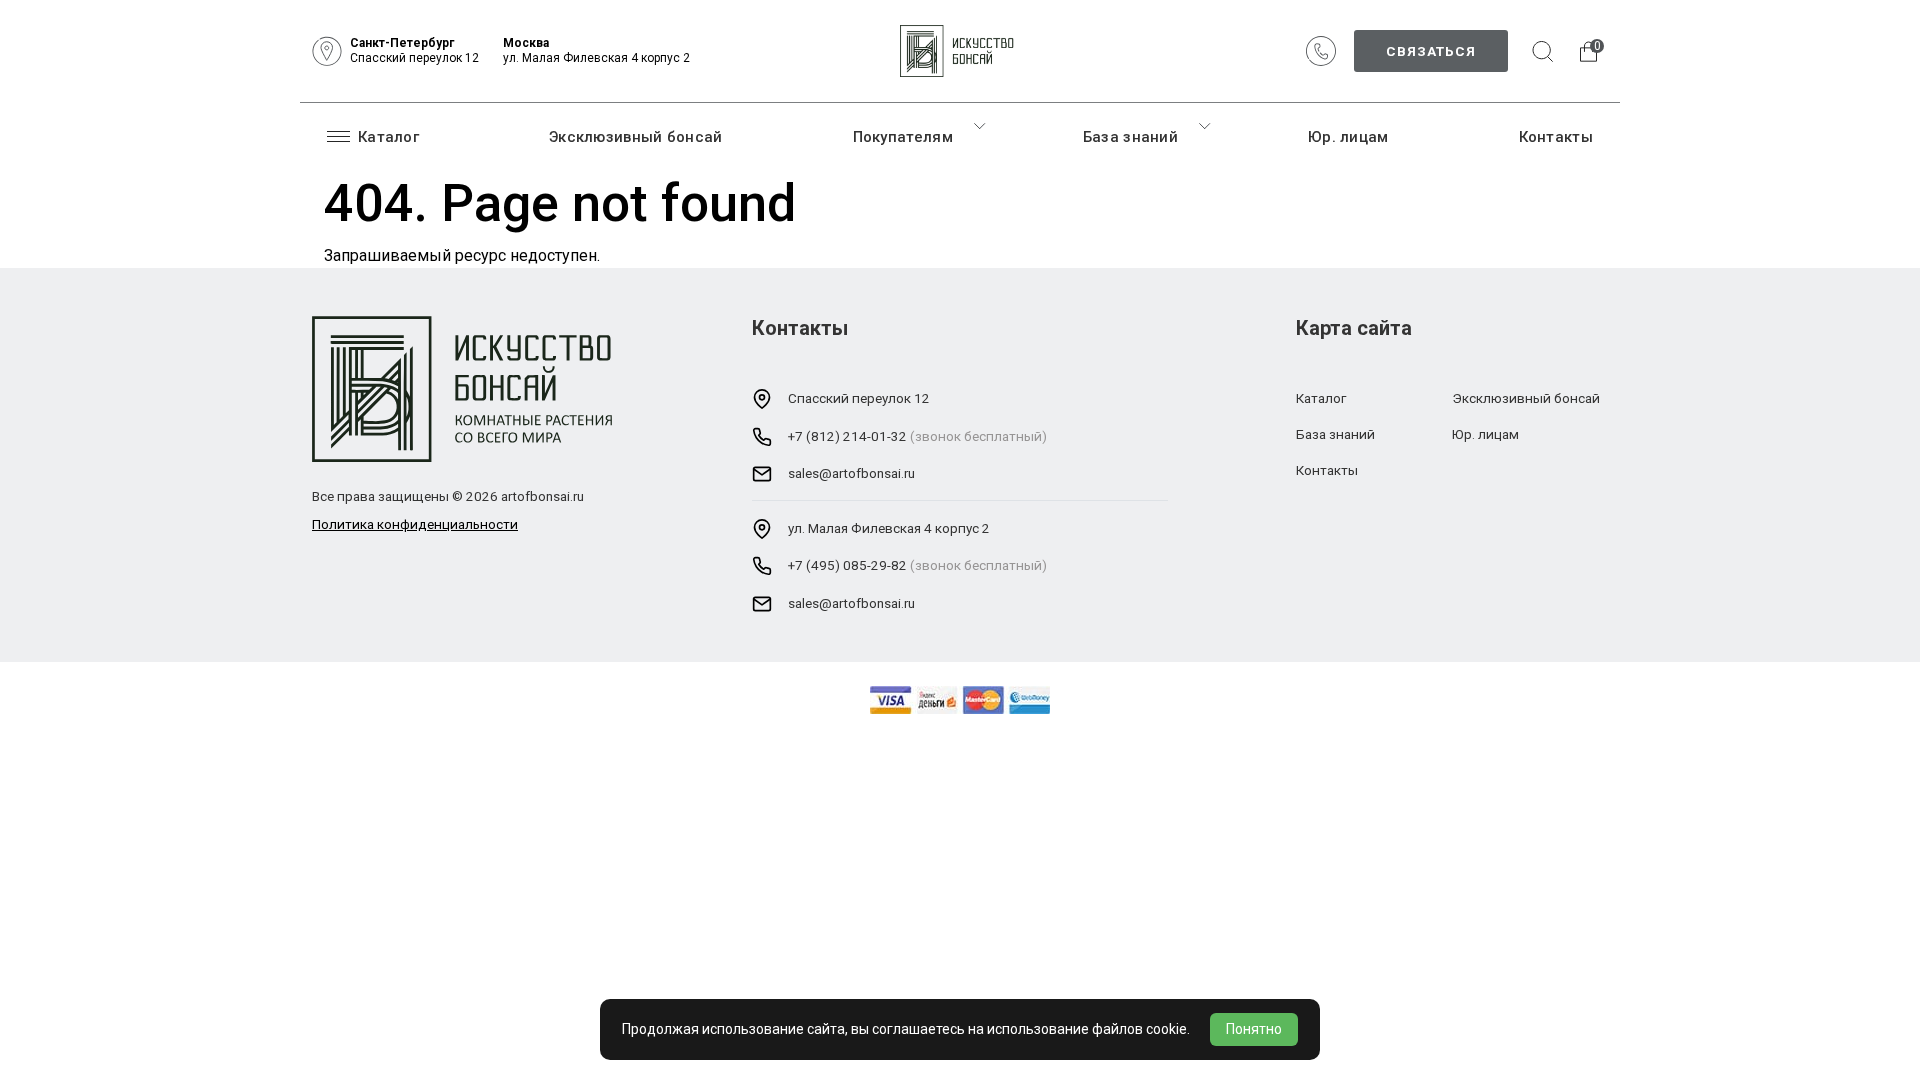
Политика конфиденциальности (415, 524)
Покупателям (903, 137)
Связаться (1431, 51)
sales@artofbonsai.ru (851, 473)
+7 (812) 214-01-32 (847, 436)
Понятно (1254, 1029)
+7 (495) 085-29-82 (847, 565)
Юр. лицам (1348, 137)
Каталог (388, 137)
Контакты (1556, 137)
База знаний (1130, 137)
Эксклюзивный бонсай (636, 137)
